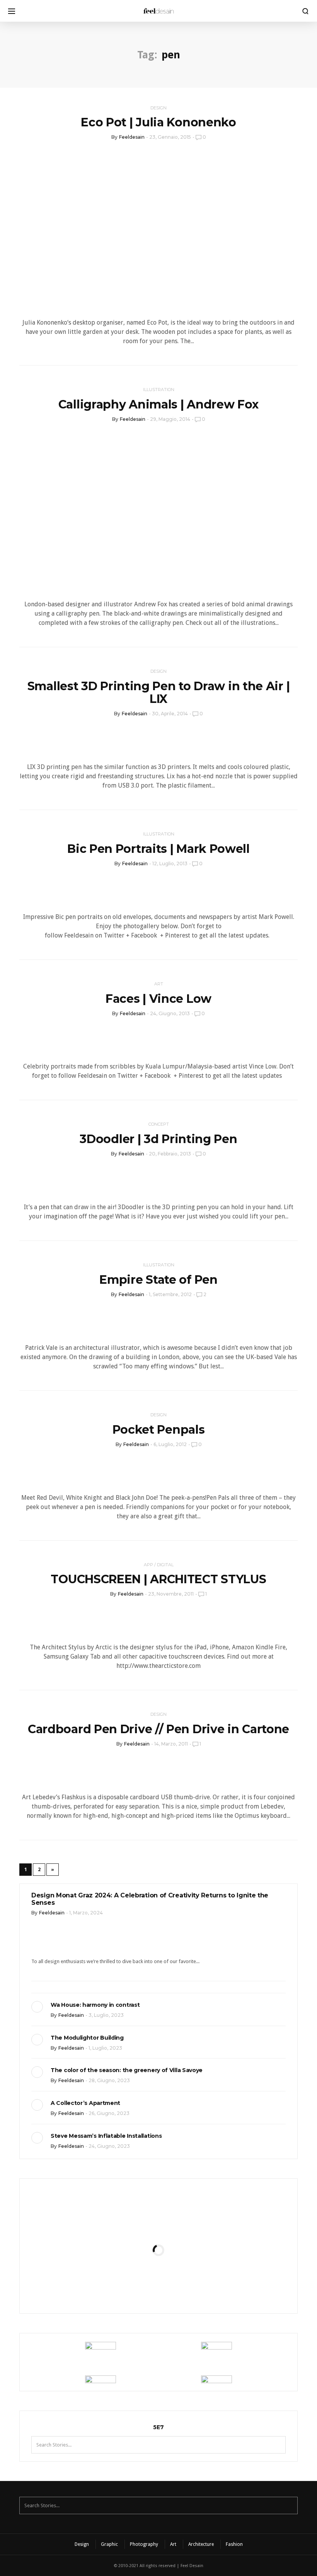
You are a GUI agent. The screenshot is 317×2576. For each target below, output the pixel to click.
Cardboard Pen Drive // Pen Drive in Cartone (158, 1729)
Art (159, 984)
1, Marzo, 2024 (86, 1913)
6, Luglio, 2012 (170, 1444)
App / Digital (159, 1565)
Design (158, 108)
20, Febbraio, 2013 (170, 1154)
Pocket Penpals (159, 1430)
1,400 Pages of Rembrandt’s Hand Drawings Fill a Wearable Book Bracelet (158, 2279)
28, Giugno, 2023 (109, 2080)
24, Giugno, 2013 (170, 1013)
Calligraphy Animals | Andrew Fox (158, 404)
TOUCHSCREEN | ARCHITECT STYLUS (158, 1579)
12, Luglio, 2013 (170, 863)
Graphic (109, 2544)
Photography (144, 2544)
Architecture (201, 2544)
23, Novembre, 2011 (171, 1594)
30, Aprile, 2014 (170, 714)
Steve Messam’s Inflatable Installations (106, 2136)
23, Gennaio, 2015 (170, 137)
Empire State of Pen (158, 1280)
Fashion (234, 2544)
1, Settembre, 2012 (170, 1294)
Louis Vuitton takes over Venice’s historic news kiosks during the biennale (158, 2207)
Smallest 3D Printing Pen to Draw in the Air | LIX (159, 692)
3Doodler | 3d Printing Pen (158, 1139)
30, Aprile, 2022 (178, 2250)
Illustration (159, 390)
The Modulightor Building (87, 2038)
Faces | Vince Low (158, 999)
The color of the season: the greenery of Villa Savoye (127, 2070)
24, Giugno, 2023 (109, 2146)
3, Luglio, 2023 (106, 2015)
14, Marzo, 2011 (171, 1744)
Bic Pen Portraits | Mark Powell (158, 849)
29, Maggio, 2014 (170, 419)
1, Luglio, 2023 (105, 2048)
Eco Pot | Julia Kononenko (158, 122)
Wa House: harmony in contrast (95, 2005)
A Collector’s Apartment (85, 2103)
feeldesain (132, 137)
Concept (159, 1124)
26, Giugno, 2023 (109, 2113)
